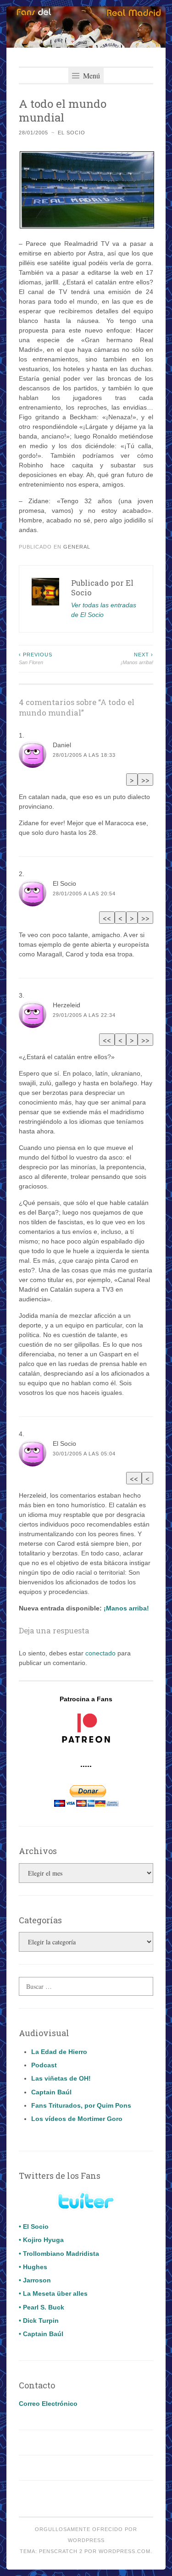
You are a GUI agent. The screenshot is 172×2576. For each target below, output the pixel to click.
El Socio (72, 133)
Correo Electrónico (48, 2404)
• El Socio (34, 2226)
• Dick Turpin (39, 2321)
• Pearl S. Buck (42, 2307)
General (77, 547)
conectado (100, 1653)
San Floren (36, 658)
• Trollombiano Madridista (59, 2254)
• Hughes (33, 2267)
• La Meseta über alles (53, 2293)
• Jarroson (35, 2280)
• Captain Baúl (41, 2334)
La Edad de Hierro (59, 2052)
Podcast (44, 2065)
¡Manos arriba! (137, 658)
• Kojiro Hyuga (41, 2240)
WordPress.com (125, 2551)
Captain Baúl (51, 2092)
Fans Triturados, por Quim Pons (81, 2105)
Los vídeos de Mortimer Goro (77, 2119)
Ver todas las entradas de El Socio (104, 610)
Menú (91, 75)
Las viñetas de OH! (61, 2078)
